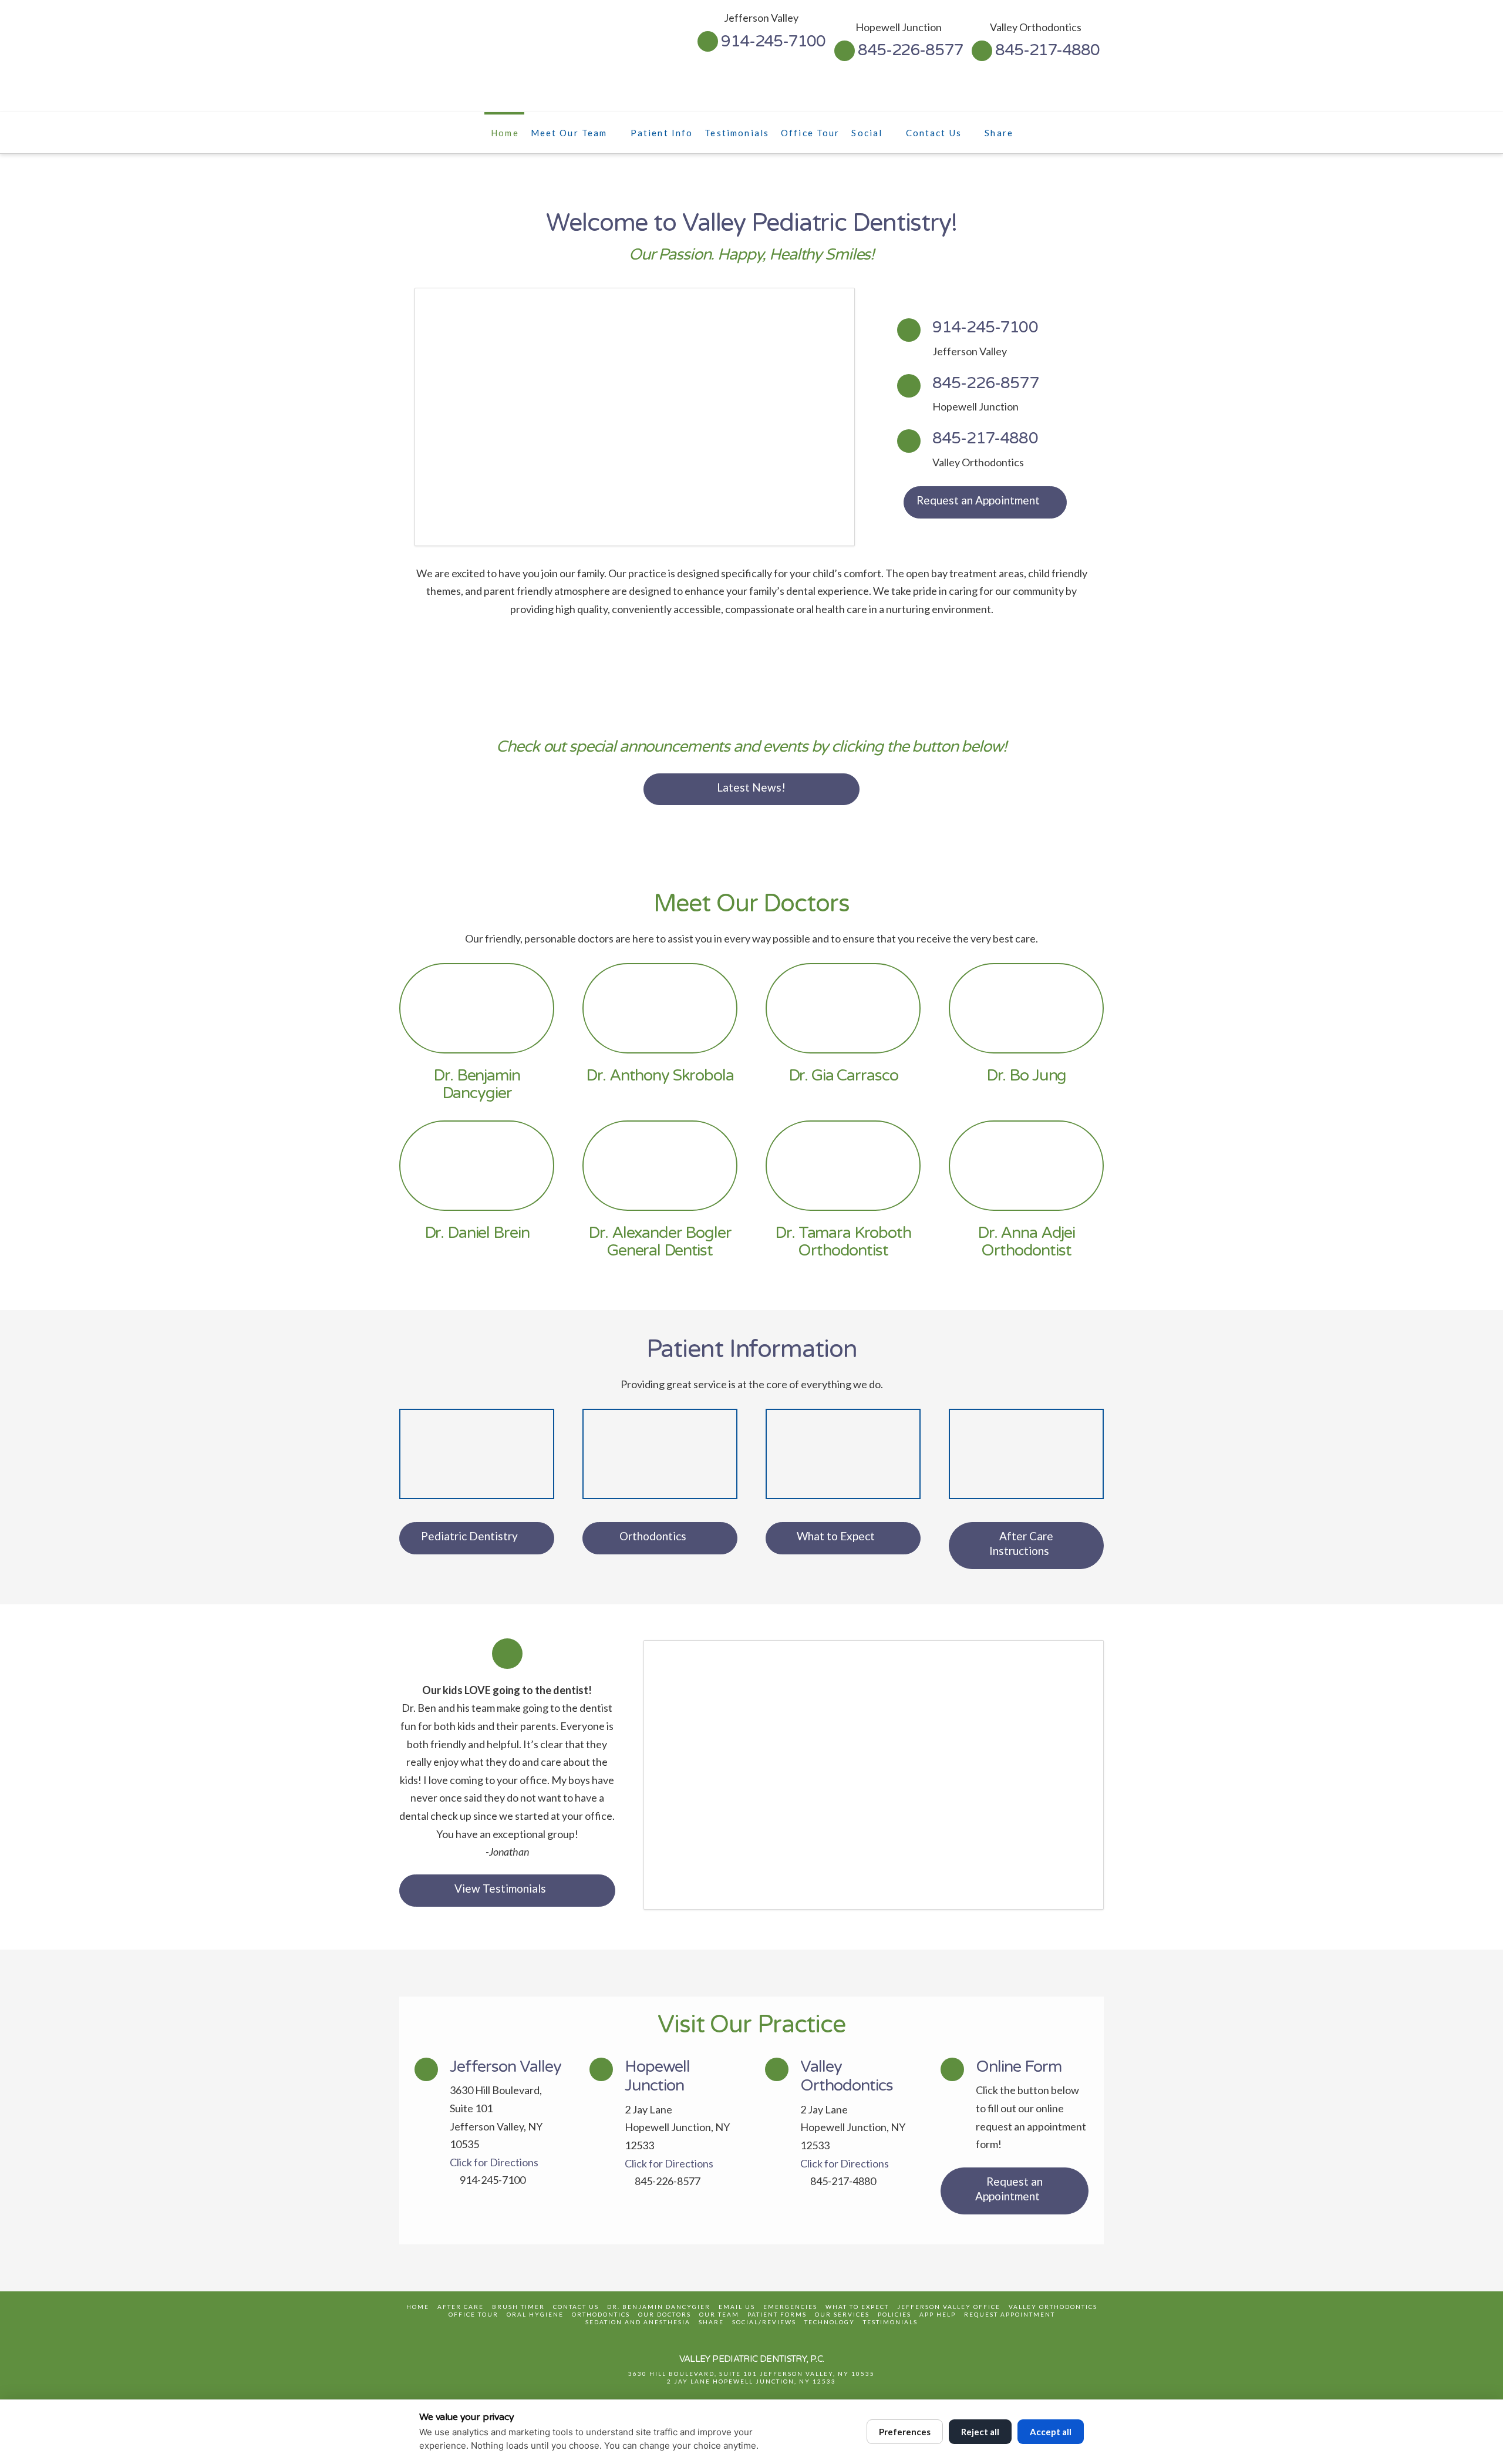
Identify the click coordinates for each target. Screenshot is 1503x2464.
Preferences (905, 2432)
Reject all (980, 2432)
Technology (830, 2322)
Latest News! (751, 787)
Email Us (737, 2307)
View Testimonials (500, 1888)
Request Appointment (1010, 2314)
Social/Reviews (764, 2322)
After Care (461, 2307)
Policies (894, 2314)
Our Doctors (665, 2314)
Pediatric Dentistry (469, 1536)
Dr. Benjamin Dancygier (659, 2307)
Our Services (842, 2314)
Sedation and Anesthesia (638, 2322)
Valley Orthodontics (1053, 2307)
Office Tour (474, 2314)
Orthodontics (653, 1536)
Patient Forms (777, 2314)
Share (711, 2322)
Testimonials (890, 2322)
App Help (938, 2314)
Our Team (719, 2314)
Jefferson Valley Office (949, 2307)
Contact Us (576, 2307)
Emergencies (790, 2307)
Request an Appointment (978, 500)
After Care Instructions (1021, 1543)
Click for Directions (494, 2162)
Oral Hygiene (535, 2314)
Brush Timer (518, 2307)
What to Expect (836, 1536)
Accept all (1051, 2432)
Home (418, 2307)
